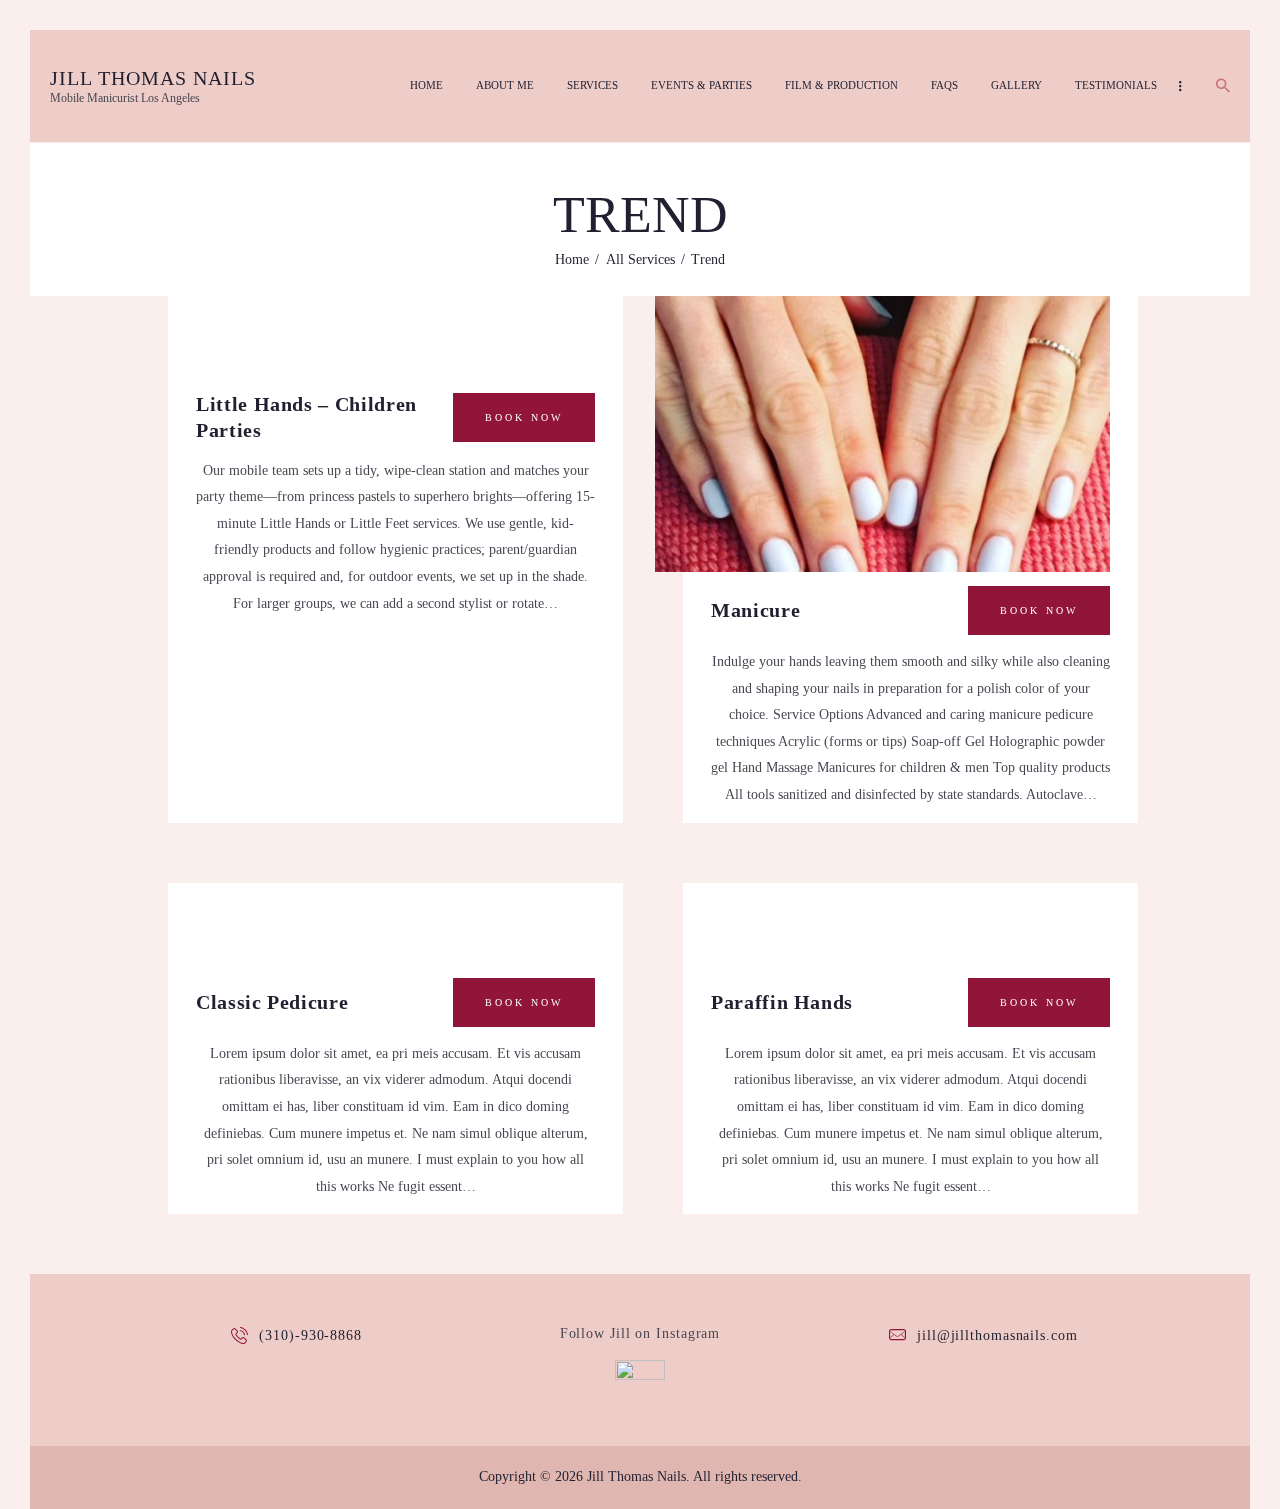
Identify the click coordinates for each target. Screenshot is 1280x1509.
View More (882, 396)
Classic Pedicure (272, 1002)
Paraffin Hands (782, 1002)
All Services (640, 259)
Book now (524, 417)
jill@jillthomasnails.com (997, 1335)
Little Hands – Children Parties (306, 417)
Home (572, 259)
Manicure (755, 610)
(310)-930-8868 (310, 1335)
